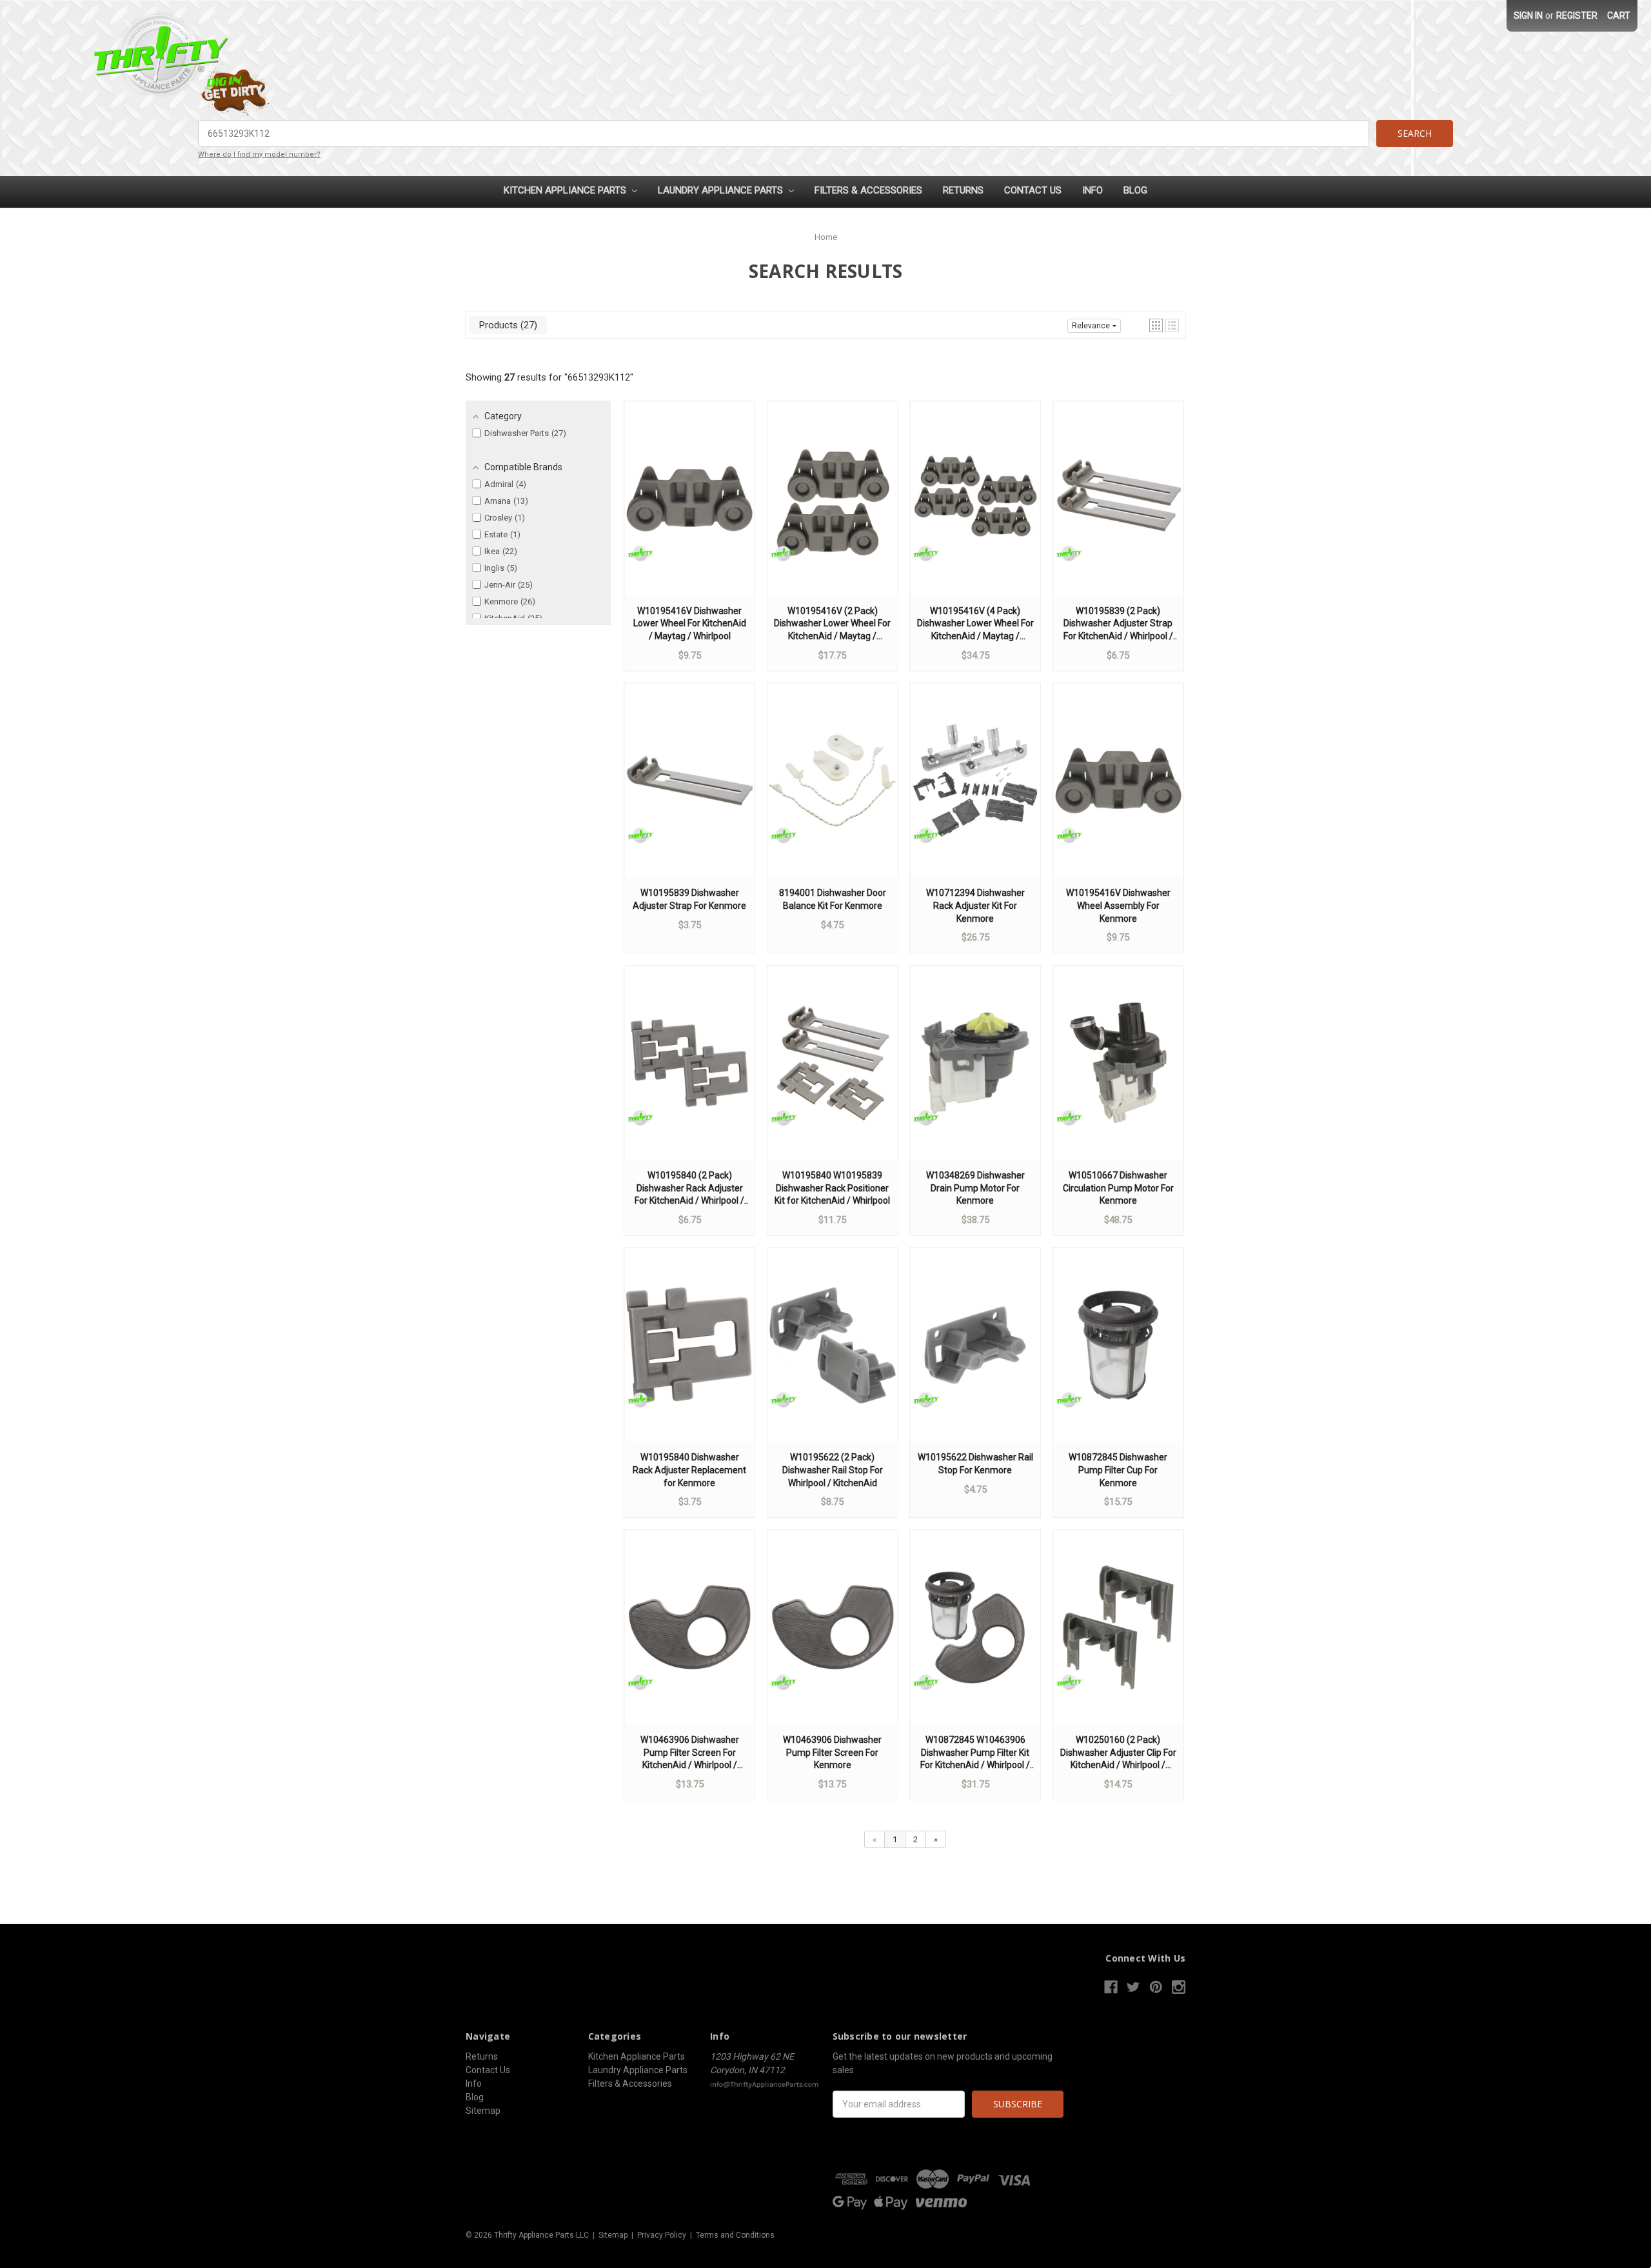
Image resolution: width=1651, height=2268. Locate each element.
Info (1092, 190)
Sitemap (483, 2111)
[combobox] (784, 134)
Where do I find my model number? (259, 154)
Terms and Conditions (735, 2235)
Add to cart (689, 511)
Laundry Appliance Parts (722, 190)
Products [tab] (507, 325)
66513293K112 (599, 377)
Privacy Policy (662, 2235)
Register (1577, 15)
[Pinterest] (1156, 1987)
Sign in (1528, 15)
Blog (1135, 190)
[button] (1156, 325)
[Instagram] (1179, 1987)
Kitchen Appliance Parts (566, 190)
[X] (1133, 1987)
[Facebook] (1111, 1987)
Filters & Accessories (868, 190)
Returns (963, 190)
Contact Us (1033, 190)
